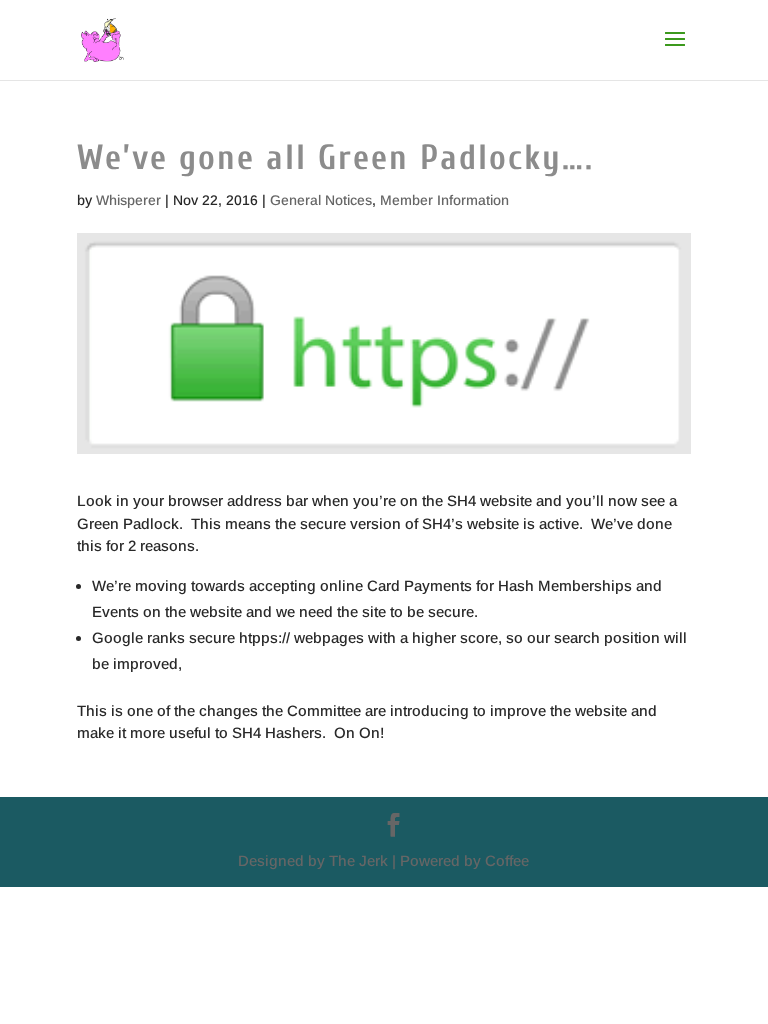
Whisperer (128, 200)
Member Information (444, 200)
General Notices (321, 200)
